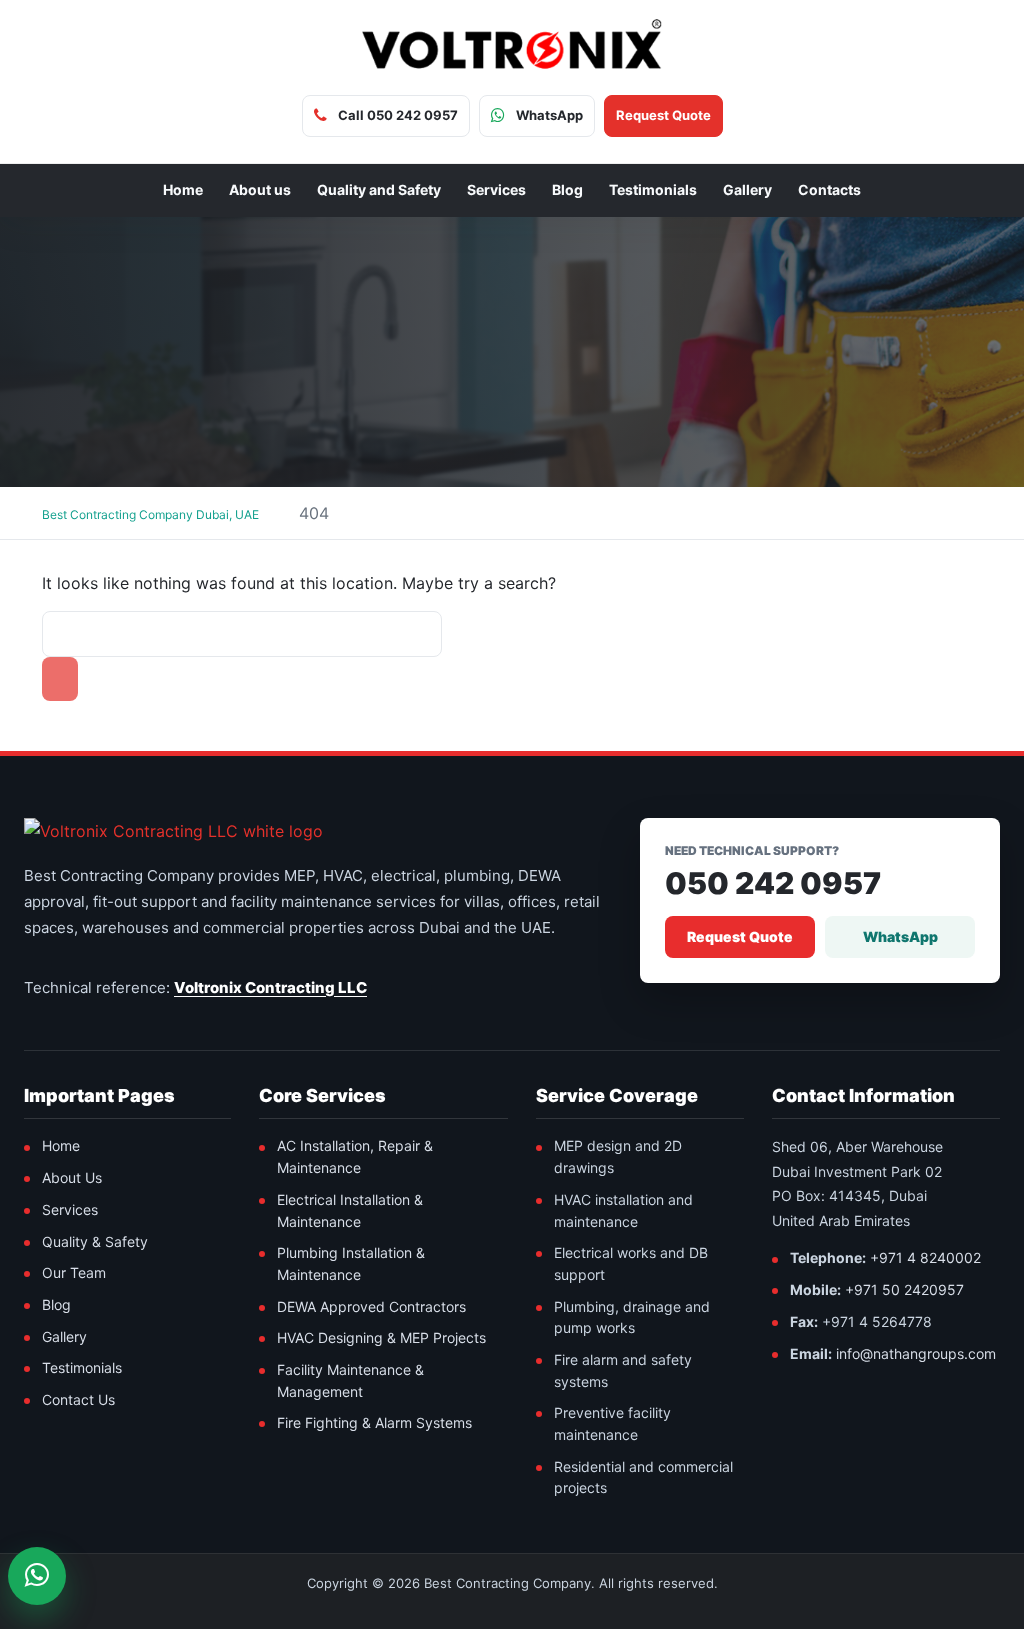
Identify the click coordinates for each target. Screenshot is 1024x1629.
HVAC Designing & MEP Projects (381, 1337)
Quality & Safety (95, 1241)
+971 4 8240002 (925, 1257)
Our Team (74, 1272)
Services (496, 189)
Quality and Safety (379, 189)
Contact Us (78, 1399)
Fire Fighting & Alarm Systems (374, 1422)
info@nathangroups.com (916, 1353)
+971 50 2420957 (904, 1289)
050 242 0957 (773, 883)
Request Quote (740, 936)
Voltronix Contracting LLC (270, 987)
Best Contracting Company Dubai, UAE (150, 514)
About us (260, 189)
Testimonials (653, 189)
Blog (567, 189)
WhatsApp (900, 936)
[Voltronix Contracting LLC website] (173, 831)
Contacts (829, 189)
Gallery (747, 189)
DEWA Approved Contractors (371, 1306)
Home (183, 189)
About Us (72, 1177)
